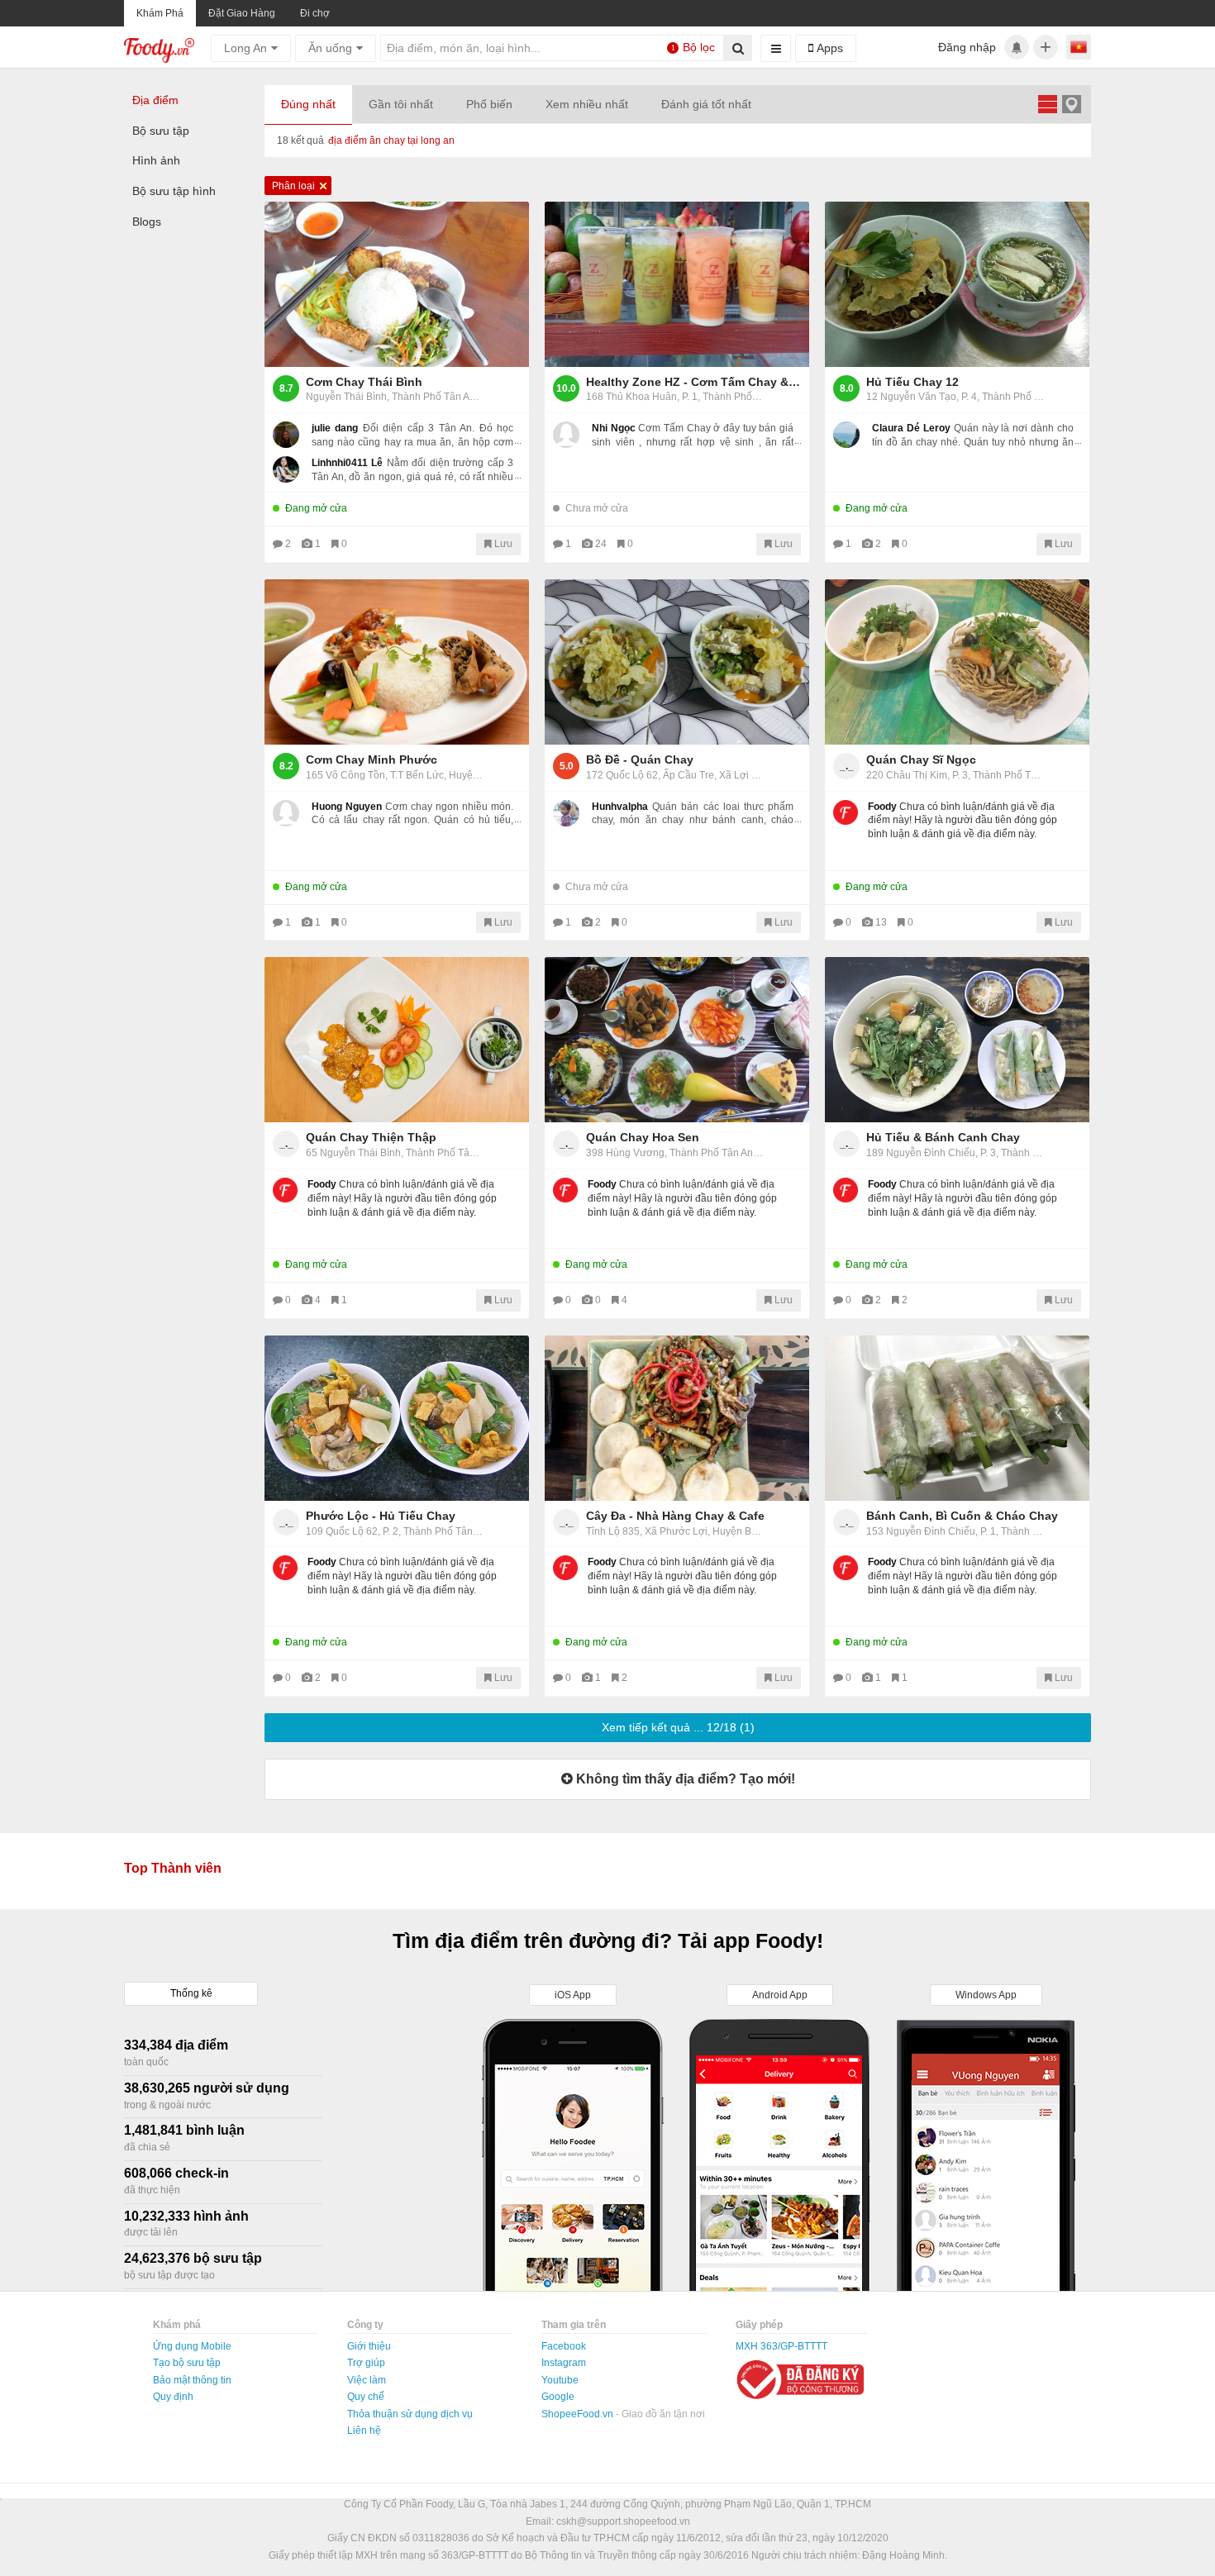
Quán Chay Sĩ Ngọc (921, 759)
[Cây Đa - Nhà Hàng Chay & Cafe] (677, 1418)
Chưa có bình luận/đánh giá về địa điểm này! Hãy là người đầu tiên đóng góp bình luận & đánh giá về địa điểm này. (962, 821)
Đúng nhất (308, 104)
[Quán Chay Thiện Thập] (397, 1040)
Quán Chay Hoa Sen (643, 1137)
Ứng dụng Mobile (192, 2346)
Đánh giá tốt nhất (706, 104)
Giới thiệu (369, 2346)
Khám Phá (160, 13)
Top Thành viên (173, 1868)
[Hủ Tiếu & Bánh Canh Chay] (957, 1040)
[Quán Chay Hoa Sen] (677, 1040)
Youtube (560, 2380)
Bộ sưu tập (161, 131)
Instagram (564, 2363)
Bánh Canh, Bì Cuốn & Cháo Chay (962, 1516)
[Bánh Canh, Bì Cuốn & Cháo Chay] (957, 1418)
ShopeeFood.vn (579, 2414)
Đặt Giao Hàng (242, 13)
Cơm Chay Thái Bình (364, 382)
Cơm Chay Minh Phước (372, 759)
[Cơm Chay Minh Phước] (397, 662)
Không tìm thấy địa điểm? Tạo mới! (684, 1779)
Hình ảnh (156, 160)
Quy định (173, 2397)
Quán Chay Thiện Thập (371, 1137)
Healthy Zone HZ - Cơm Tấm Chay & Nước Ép (693, 382)
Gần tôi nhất (401, 104)
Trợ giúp (366, 2363)
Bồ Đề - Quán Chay (640, 759)
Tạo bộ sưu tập (187, 2363)
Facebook (564, 2346)
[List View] (1047, 104)
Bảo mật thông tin (192, 2380)
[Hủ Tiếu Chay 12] (957, 284)
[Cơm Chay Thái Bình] (397, 284)
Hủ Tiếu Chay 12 (912, 382)
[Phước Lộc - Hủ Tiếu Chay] (397, 1418)
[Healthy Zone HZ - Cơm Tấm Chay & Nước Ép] (677, 284)
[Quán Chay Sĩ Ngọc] (957, 662)
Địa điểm (155, 100)
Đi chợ (315, 13)
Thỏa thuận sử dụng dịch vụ (410, 2414)
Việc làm (367, 2380)
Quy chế (366, 2397)
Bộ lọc (693, 47)
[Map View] (1071, 104)
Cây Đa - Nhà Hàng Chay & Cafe (675, 1516)
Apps (828, 48)
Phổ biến (489, 104)
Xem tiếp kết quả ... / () (678, 1727)
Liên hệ (364, 2431)
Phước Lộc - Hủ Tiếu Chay (381, 1516)
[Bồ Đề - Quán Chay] (677, 662)
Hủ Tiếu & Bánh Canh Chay (943, 1137)
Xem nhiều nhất (587, 104)
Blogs (147, 221)
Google (558, 2397)
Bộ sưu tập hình (174, 191)
